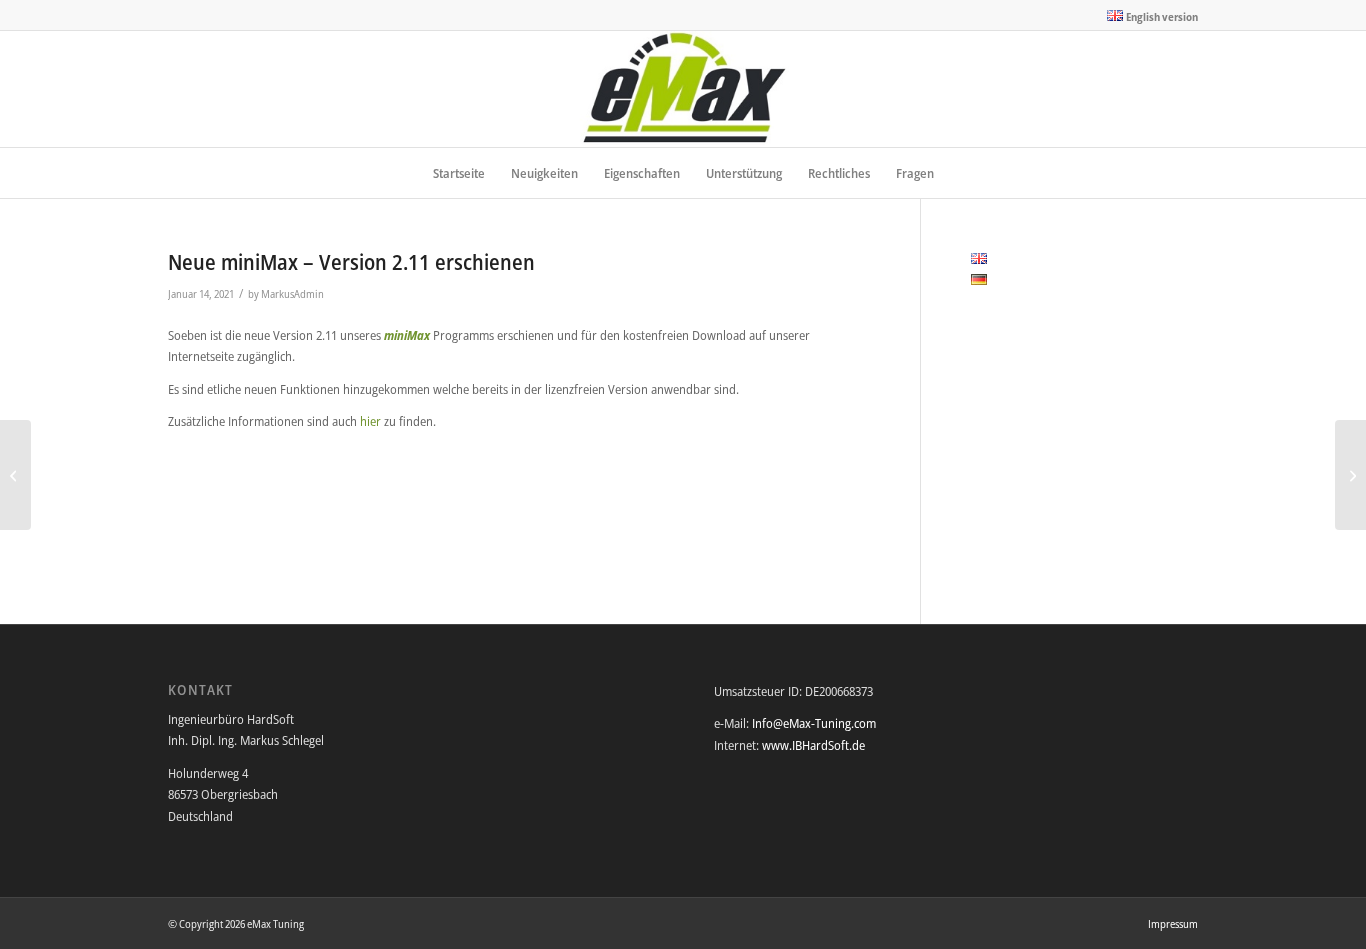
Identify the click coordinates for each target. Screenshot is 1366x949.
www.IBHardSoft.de (813, 745)
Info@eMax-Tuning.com (814, 723)
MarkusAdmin (292, 294)
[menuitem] (1147, 16)
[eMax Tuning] (683, 89)
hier (372, 421)
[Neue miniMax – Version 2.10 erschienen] (15, 475)
